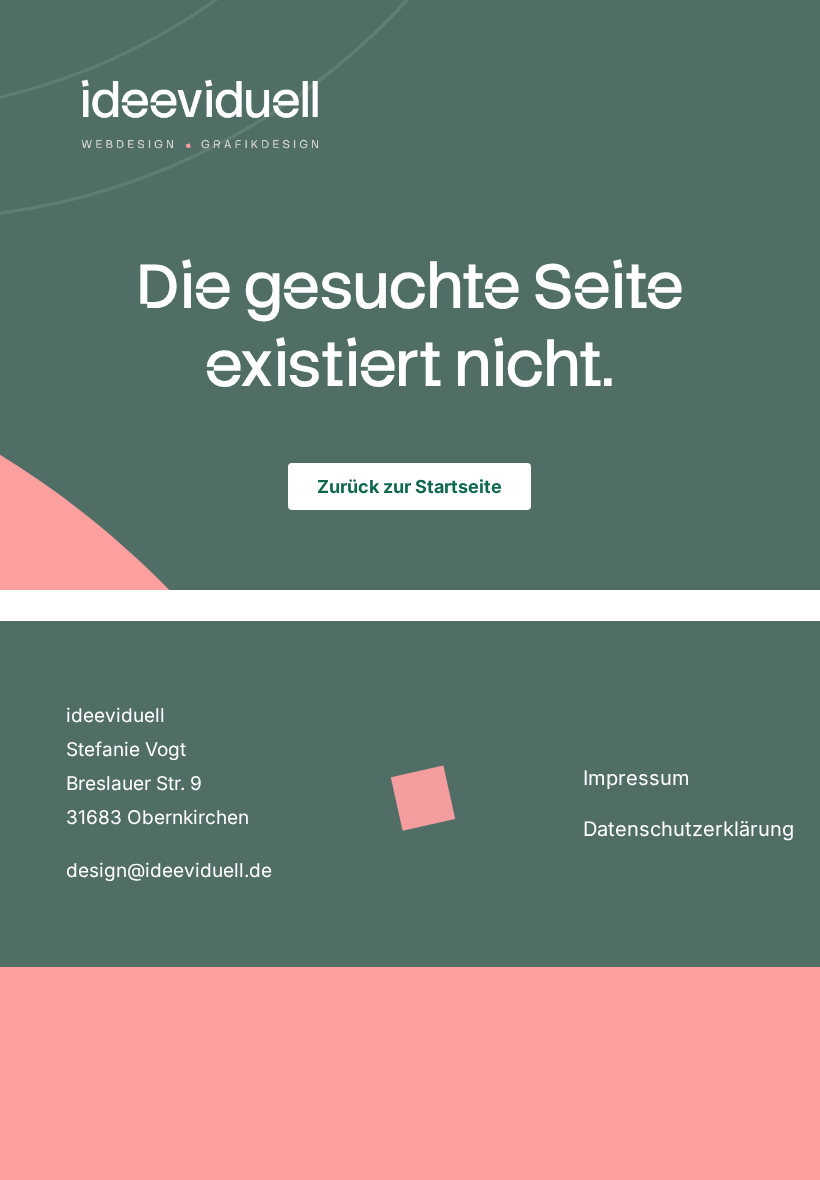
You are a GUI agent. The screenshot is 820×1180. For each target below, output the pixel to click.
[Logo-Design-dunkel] (200, 59)
